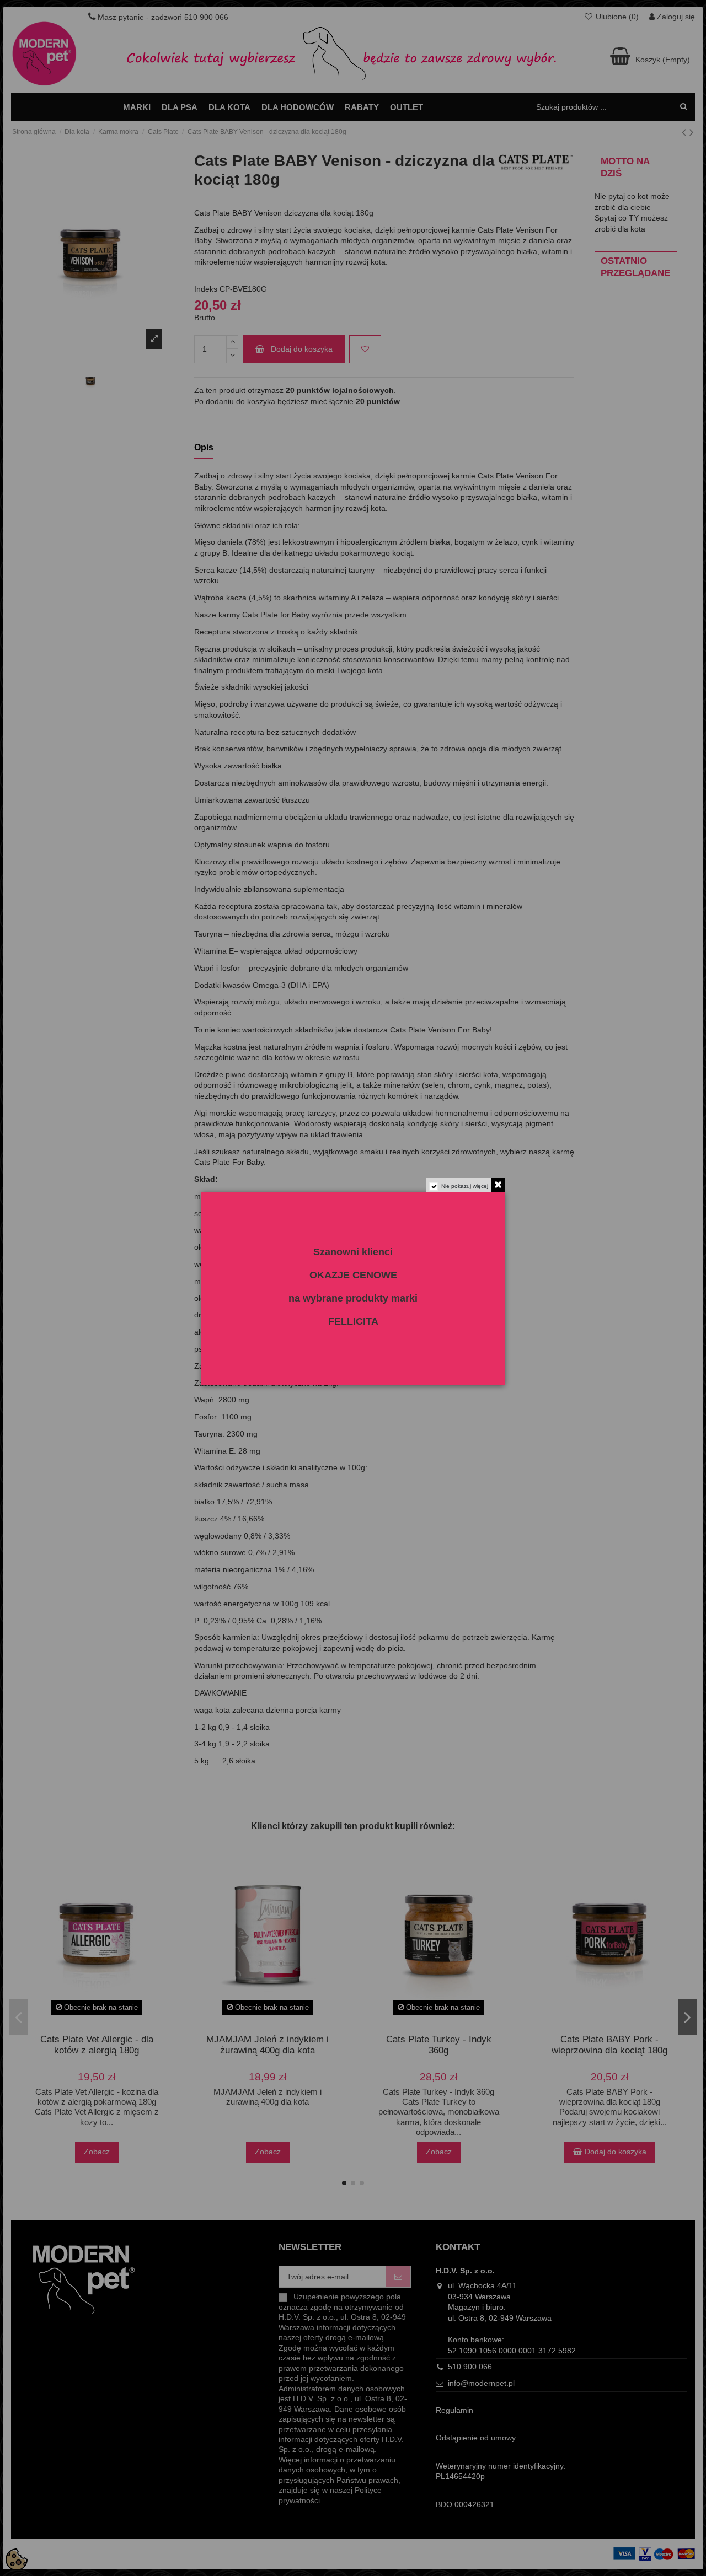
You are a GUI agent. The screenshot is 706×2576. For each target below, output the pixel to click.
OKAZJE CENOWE (353, 1275)
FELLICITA (353, 1321)
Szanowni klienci (353, 1252)
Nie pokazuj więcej (465, 1186)
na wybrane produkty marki (353, 1298)
